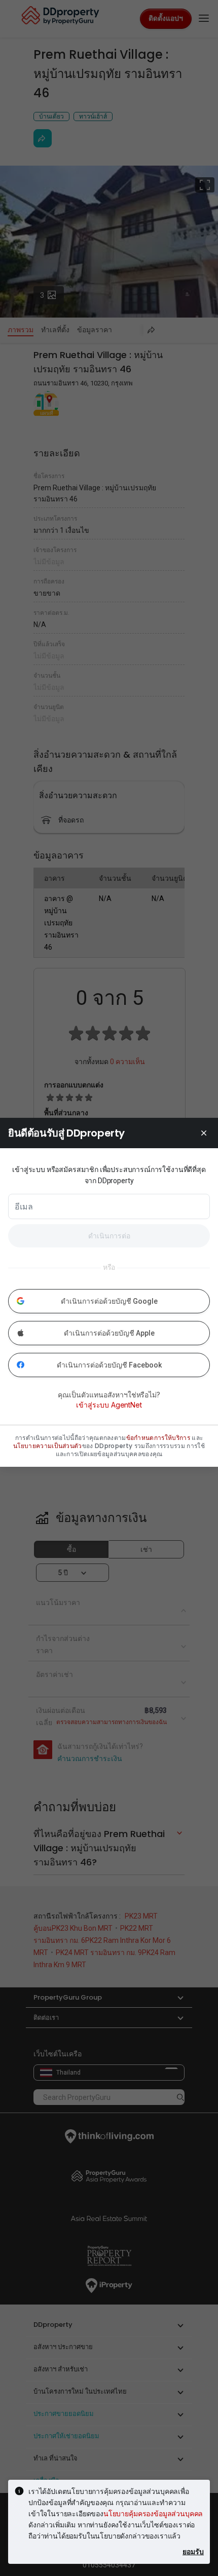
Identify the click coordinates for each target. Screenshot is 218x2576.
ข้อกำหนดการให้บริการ (158, 1438)
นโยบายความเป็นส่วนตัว (48, 1446)
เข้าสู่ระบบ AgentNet (109, 1405)
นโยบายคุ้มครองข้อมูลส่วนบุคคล (153, 2513)
